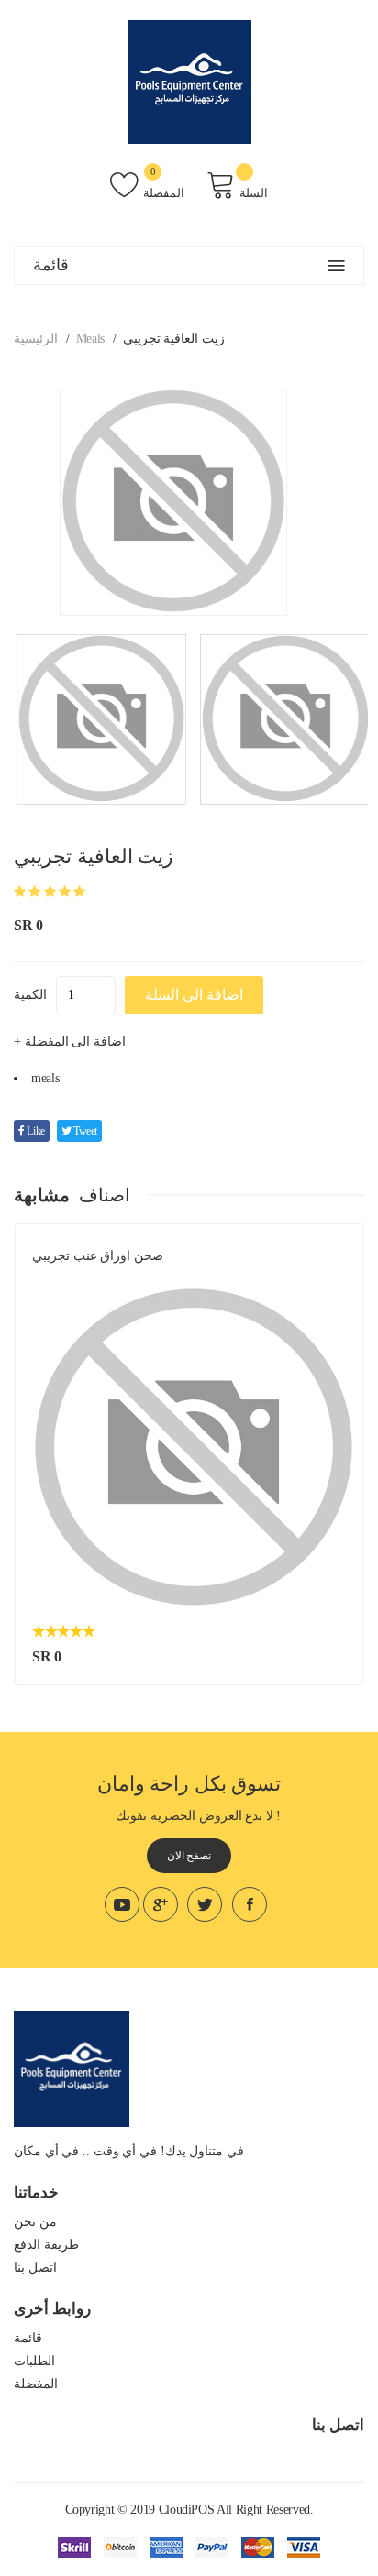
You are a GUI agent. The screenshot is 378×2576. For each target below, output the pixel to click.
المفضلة (164, 193)
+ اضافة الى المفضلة (70, 1041)
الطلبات (34, 2361)
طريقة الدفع (46, 2245)
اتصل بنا (35, 2268)
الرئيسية (36, 339)
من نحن (35, 2222)
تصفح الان (189, 1856)
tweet (84, 1131)
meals (90, 339)
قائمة (28, 2338)
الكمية (30, 995)
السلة (254, 193)
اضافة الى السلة (194, 995)
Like (35, 1131)
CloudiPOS (187, 2510)
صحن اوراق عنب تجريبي (98, 1256)
